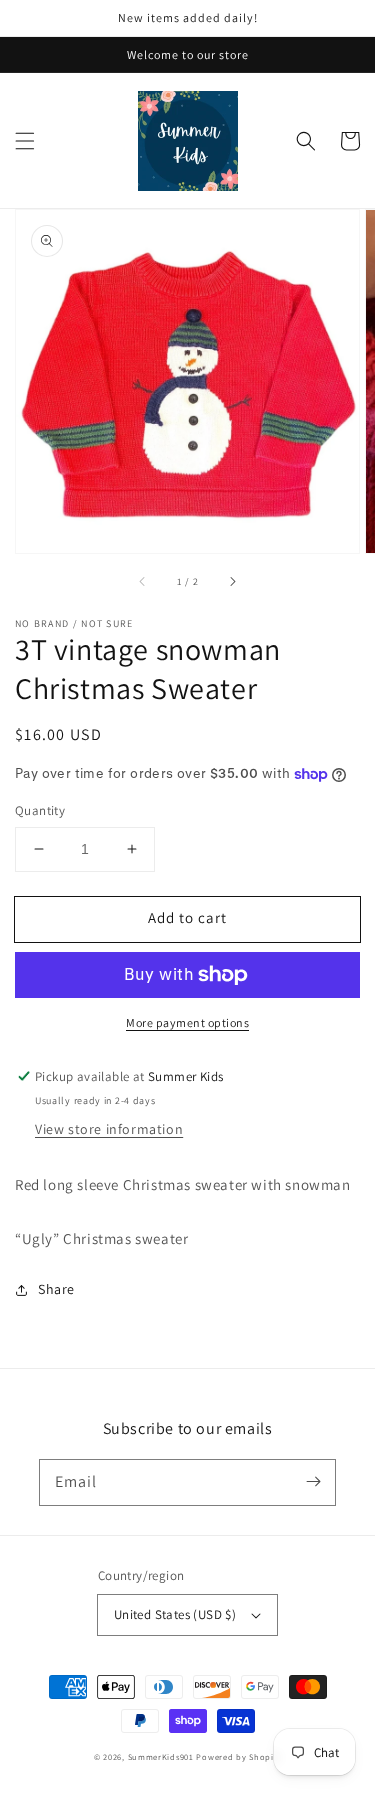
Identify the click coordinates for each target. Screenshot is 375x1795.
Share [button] (56, 1289)
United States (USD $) (175, 1614)
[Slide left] (143, 581)
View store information (109, 1129)
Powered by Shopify (238, 1756)
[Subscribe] (313, 1482)
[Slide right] (232, 581)
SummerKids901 (161, 1756)
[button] (25, 141)
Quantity (40, 810)
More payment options (187, 1022)
